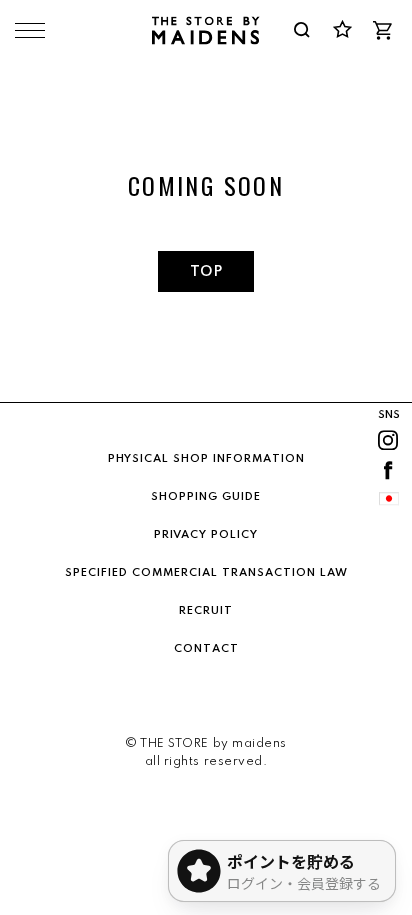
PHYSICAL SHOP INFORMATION (206, 459)
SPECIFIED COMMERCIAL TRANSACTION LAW (206, 573)
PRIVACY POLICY (206, 535)
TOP (206, 272)
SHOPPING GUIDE (206, 497)
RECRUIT (206, 611)
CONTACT (206, 649)
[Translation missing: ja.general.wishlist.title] (342, 30)
